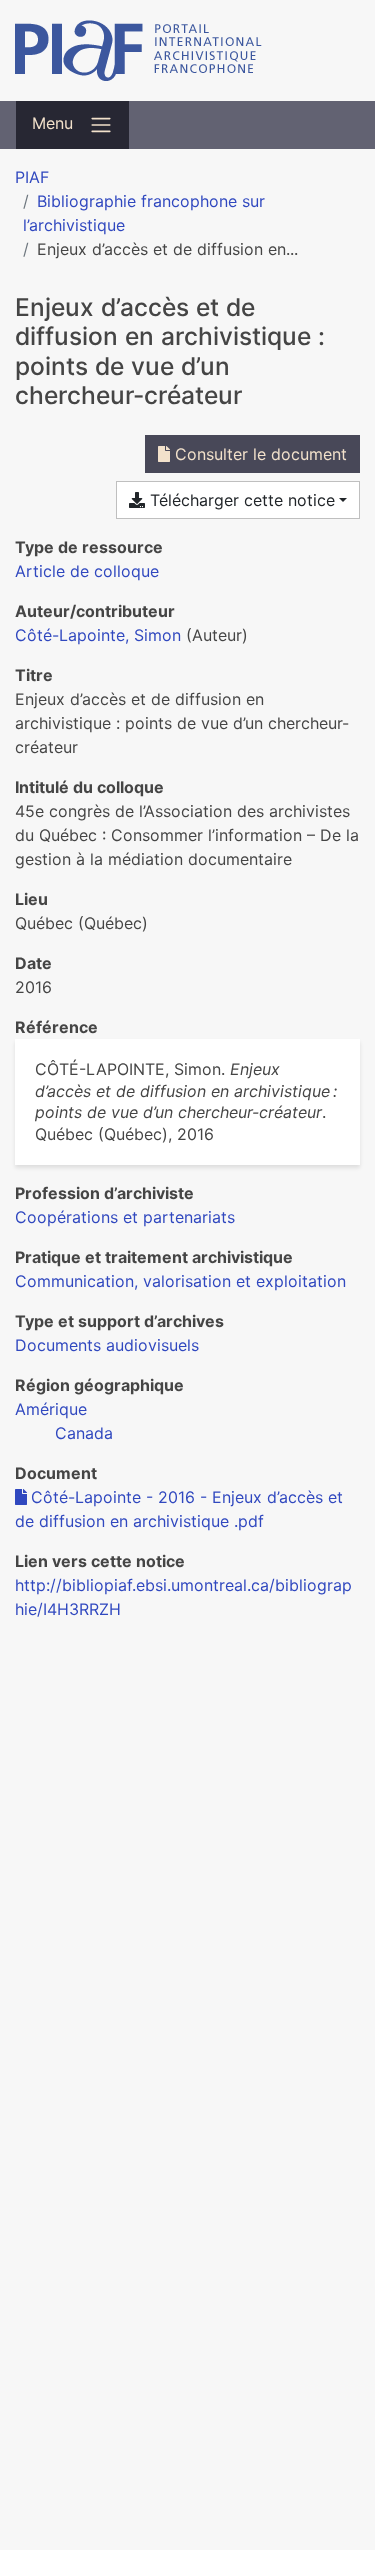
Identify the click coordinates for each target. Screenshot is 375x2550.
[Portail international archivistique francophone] (187, 50)
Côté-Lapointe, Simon (98, 635)
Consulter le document (258, 454)
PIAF (32, 177)
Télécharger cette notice (240, 500)
